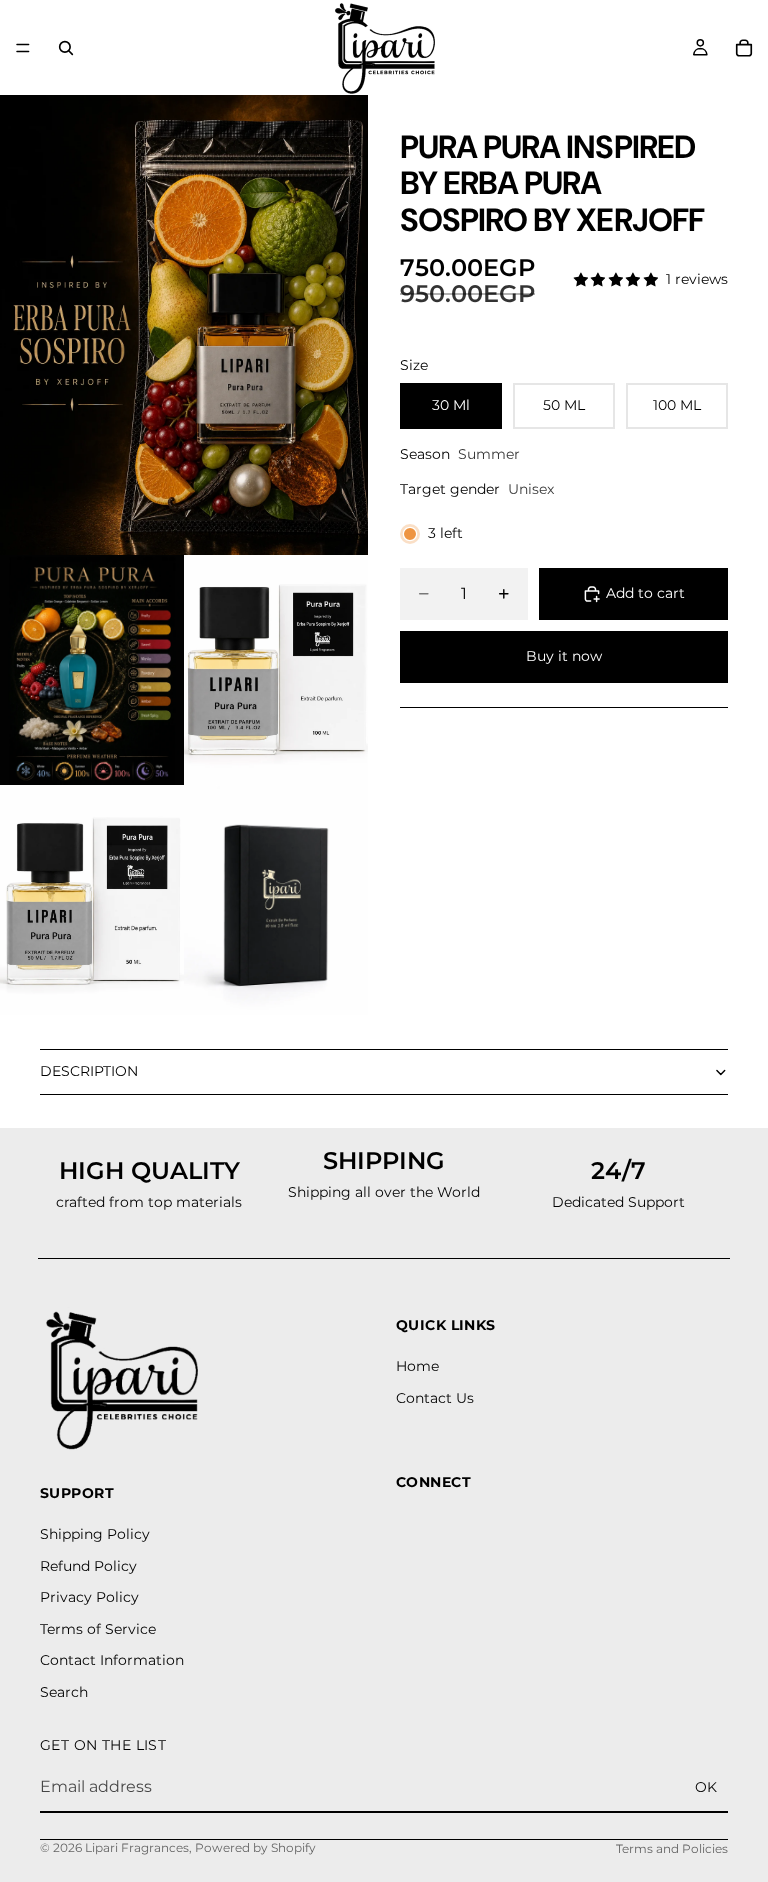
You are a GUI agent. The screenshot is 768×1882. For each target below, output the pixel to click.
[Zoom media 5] (276, 900)
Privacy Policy (89, 1597)
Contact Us (435, 1397)
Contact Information (112, 1660)
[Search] (66, 48)
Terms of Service (98, 1628)
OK (706, 1786)
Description (89, 1071)
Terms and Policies (672, 1848)
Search (64, 1692)
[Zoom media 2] (92, 670)
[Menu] (23, 48)
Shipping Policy (95, 1534)
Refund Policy (88, 1565)
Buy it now (564, 656)
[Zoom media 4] (92, 900)
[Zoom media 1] (184, 325)
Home (417, 1366)
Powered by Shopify (255, 1847)
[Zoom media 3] (276, 670)
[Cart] (744, 48)
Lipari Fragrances (137, 1847)
